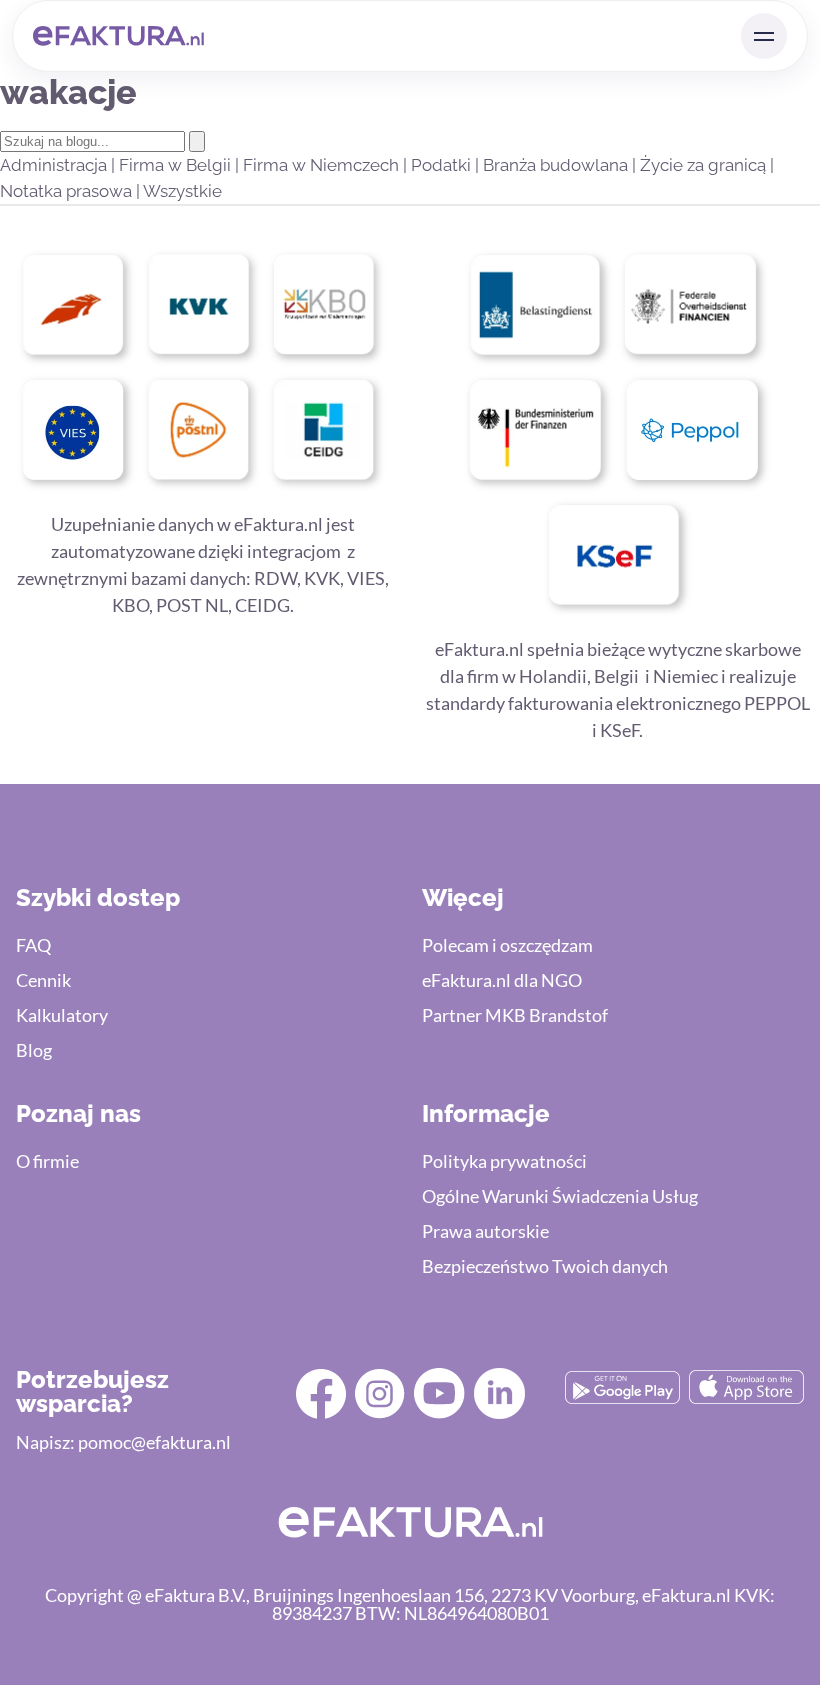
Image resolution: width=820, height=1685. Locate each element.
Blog (34, 1050)
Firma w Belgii (177, 165)
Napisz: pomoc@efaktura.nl (123, 1442)
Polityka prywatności (504, 1161)
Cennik (43, 980)
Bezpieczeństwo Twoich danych (545, 1266)
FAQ (33, 945)
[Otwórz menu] (764, 36)
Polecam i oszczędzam (507, 945)
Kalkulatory (62, 1015)
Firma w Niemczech (323, 165)
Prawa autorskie (485, 1231)
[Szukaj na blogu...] (197, 141)
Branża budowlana (557, 165)
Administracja (55, 165)
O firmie (47, 1161)
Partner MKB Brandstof (515, 1015)
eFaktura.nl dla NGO (502, 980)
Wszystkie (182, 191)
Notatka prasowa (68, 191)
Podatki (443, 165)
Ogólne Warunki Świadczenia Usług (560, 1196)
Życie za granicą (705, 165)
